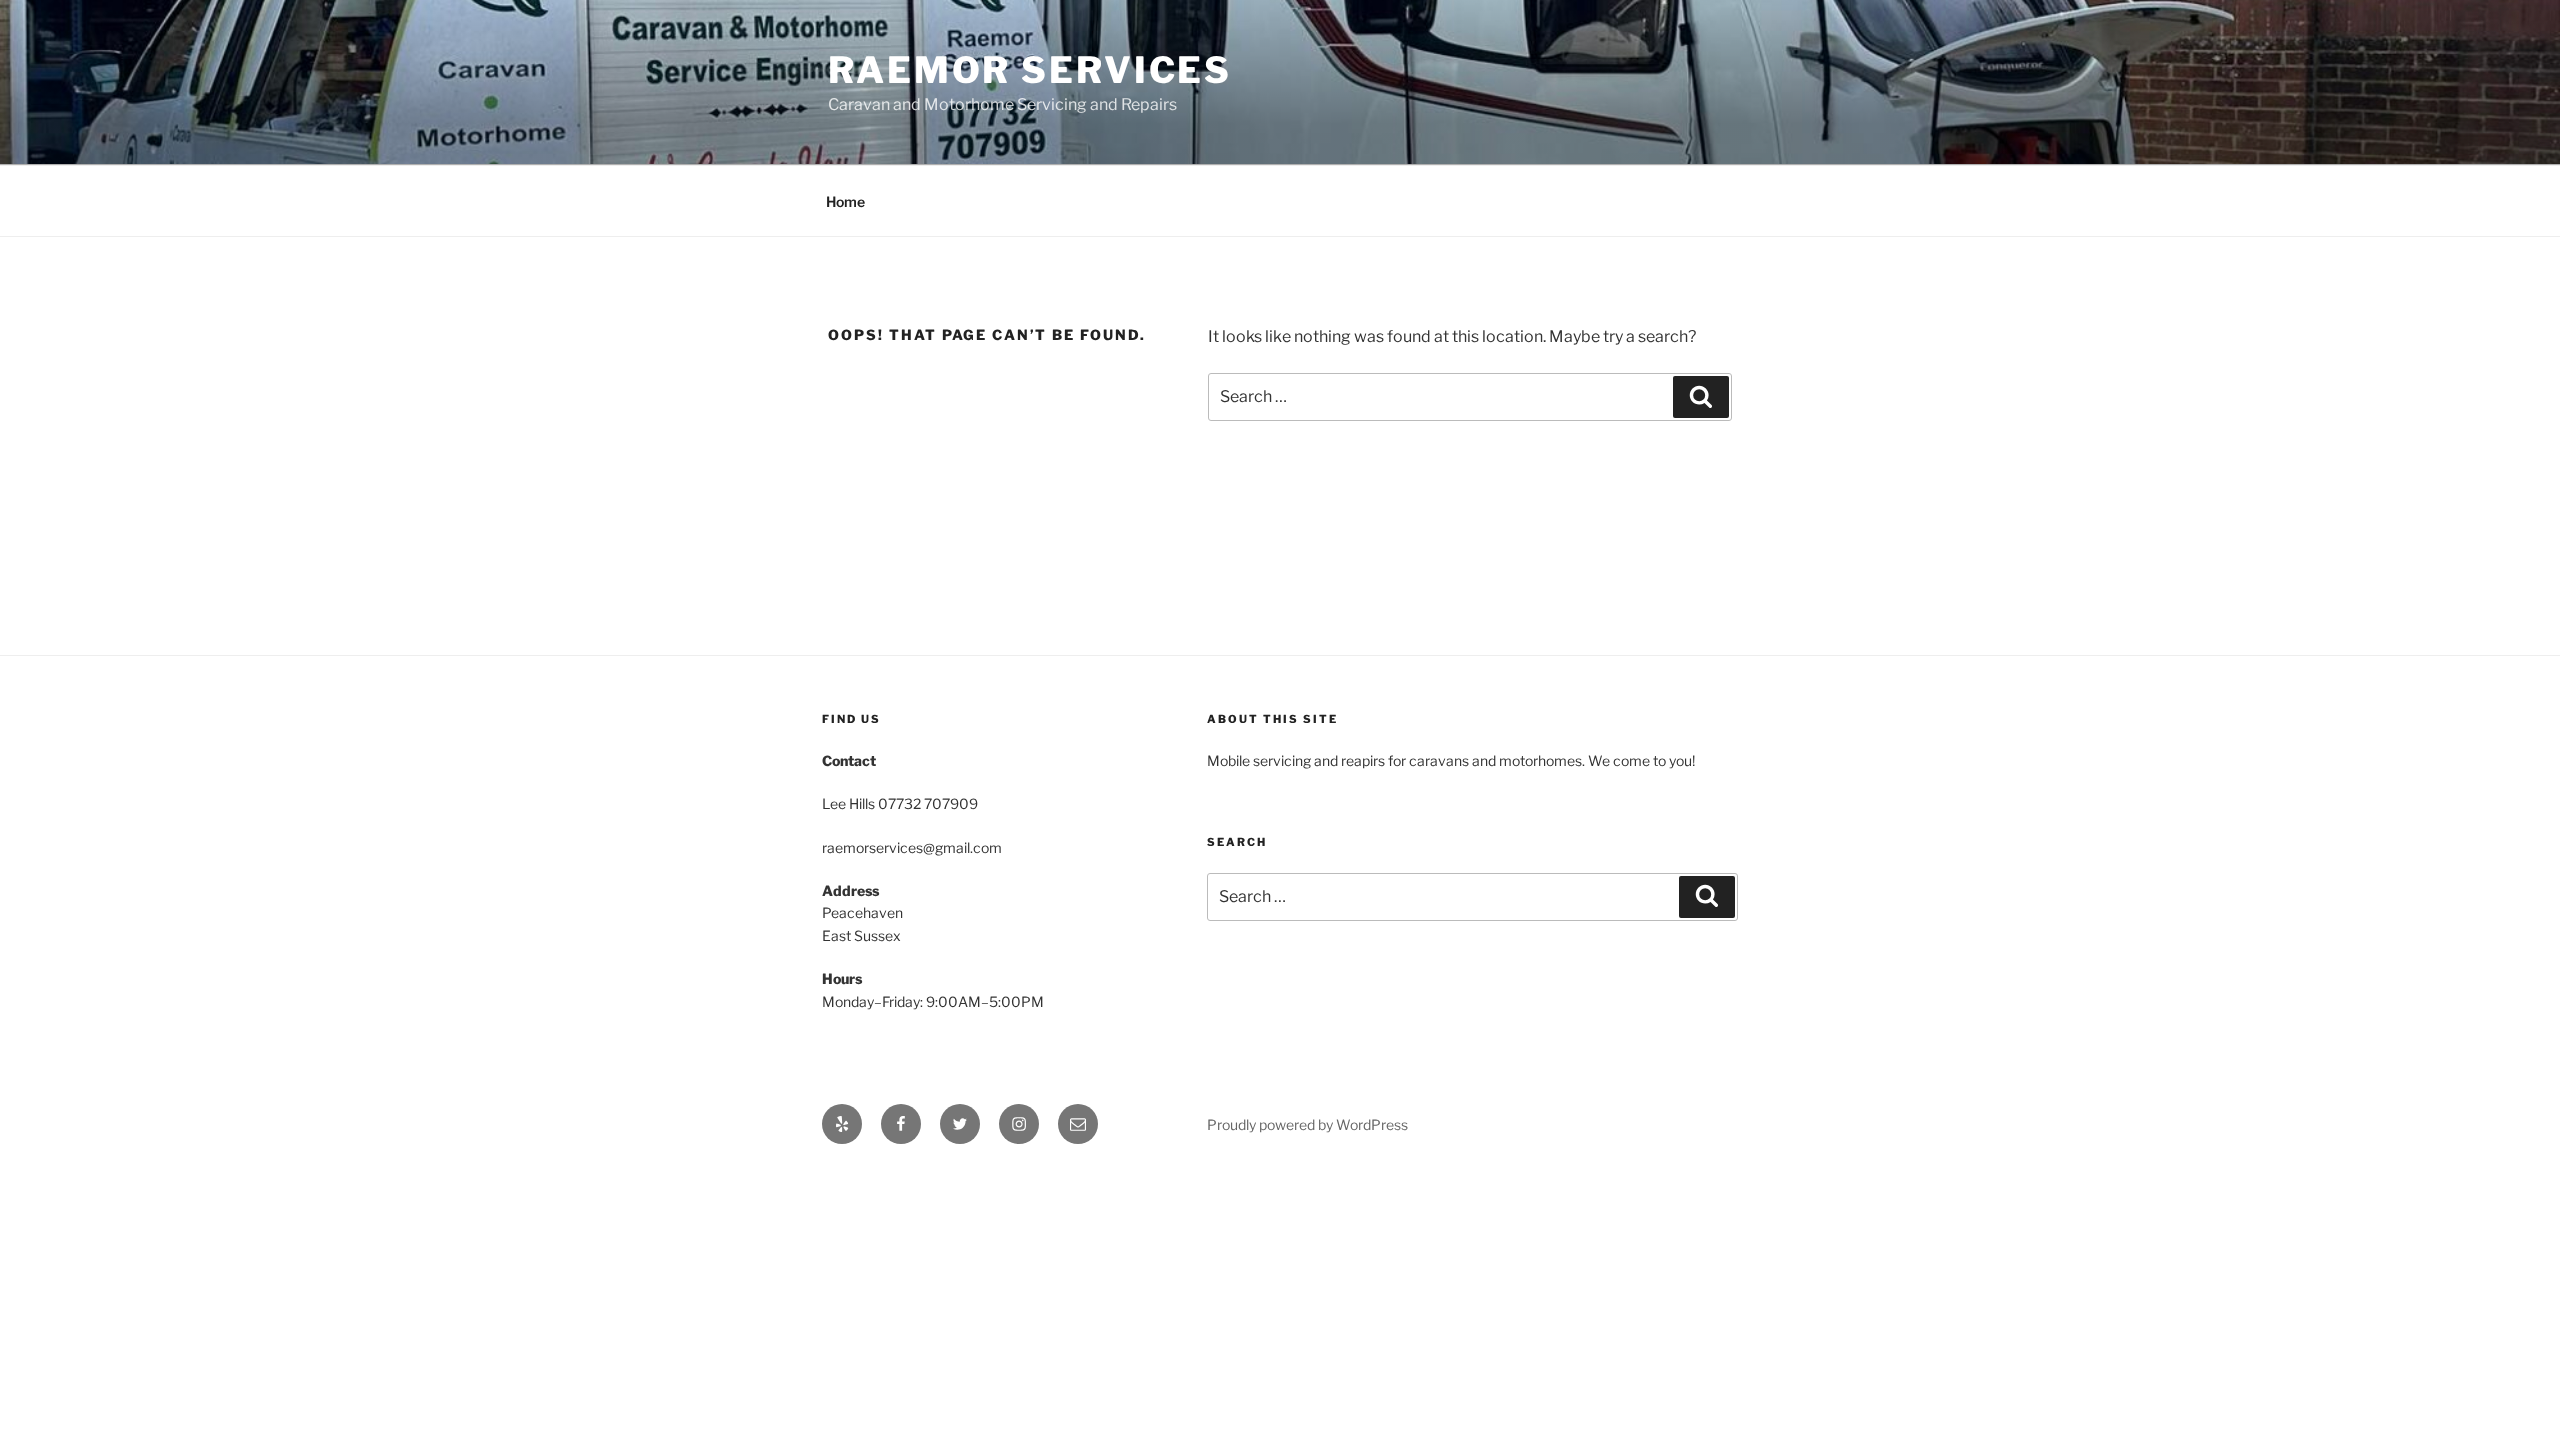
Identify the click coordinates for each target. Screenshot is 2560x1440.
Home (845, 201)
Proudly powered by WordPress (1307, 1124)
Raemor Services (1030, 70)
